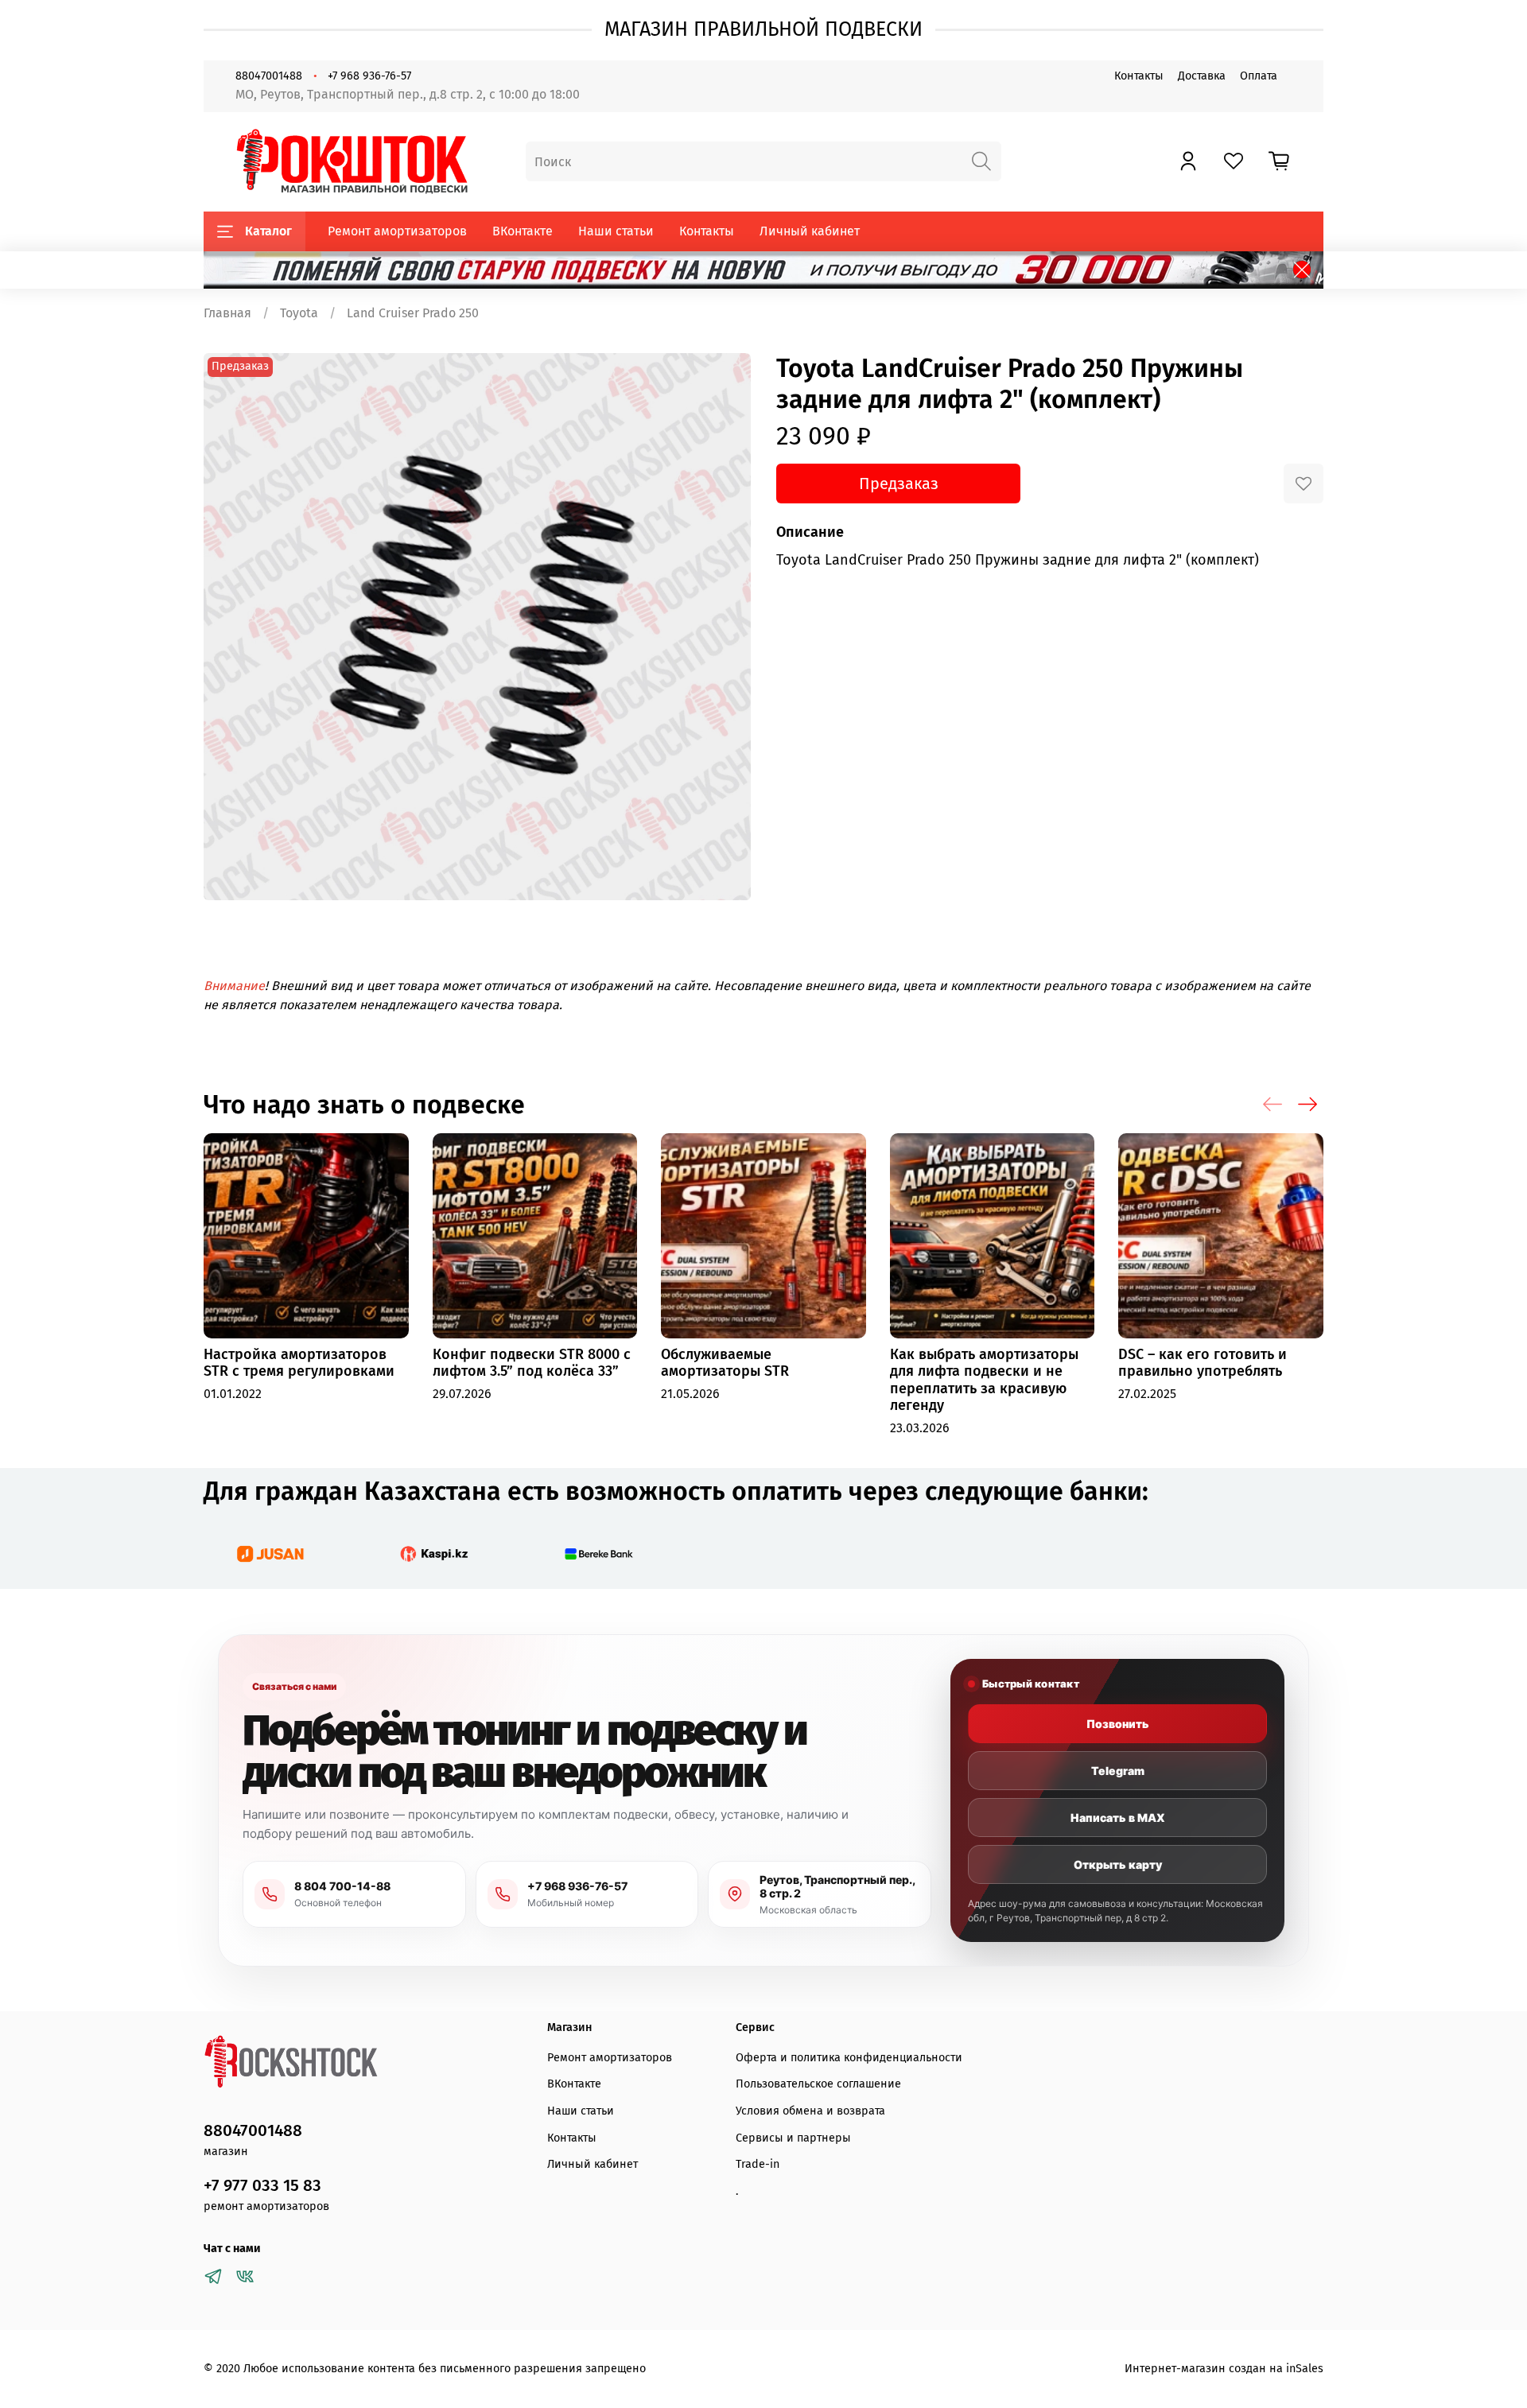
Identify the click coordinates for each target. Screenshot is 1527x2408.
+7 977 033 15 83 (262, 2186)
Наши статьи (616, 231)
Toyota (299, 313)
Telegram (1118, 1771)
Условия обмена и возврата (810, 2111)
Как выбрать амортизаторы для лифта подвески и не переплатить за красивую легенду (984, 1380)
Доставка (1202, 76)
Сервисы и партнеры (793, 2138)
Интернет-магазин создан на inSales (1224, 2369)
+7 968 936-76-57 (369, 76)
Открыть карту (1118, 1864)
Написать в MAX (1118, 1818)
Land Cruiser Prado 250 (413, 313)
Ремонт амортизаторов (397, 231)
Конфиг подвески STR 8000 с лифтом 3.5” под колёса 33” (532, 1363)
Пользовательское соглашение (818, 2084)
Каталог (268, 231)
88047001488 (269, 76)
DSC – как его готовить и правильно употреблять (1203, 1363)
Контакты (1139, 76)
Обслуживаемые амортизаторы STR (725, 1363)
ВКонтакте (523, 231)
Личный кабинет (810, 231)
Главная (227, 313)
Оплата (1259, 76)
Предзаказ (899, 484)
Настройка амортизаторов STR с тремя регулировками (299, 1363)
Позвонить (1118, 1724)
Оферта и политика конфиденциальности (849, 2058)
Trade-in (758, 2164)
